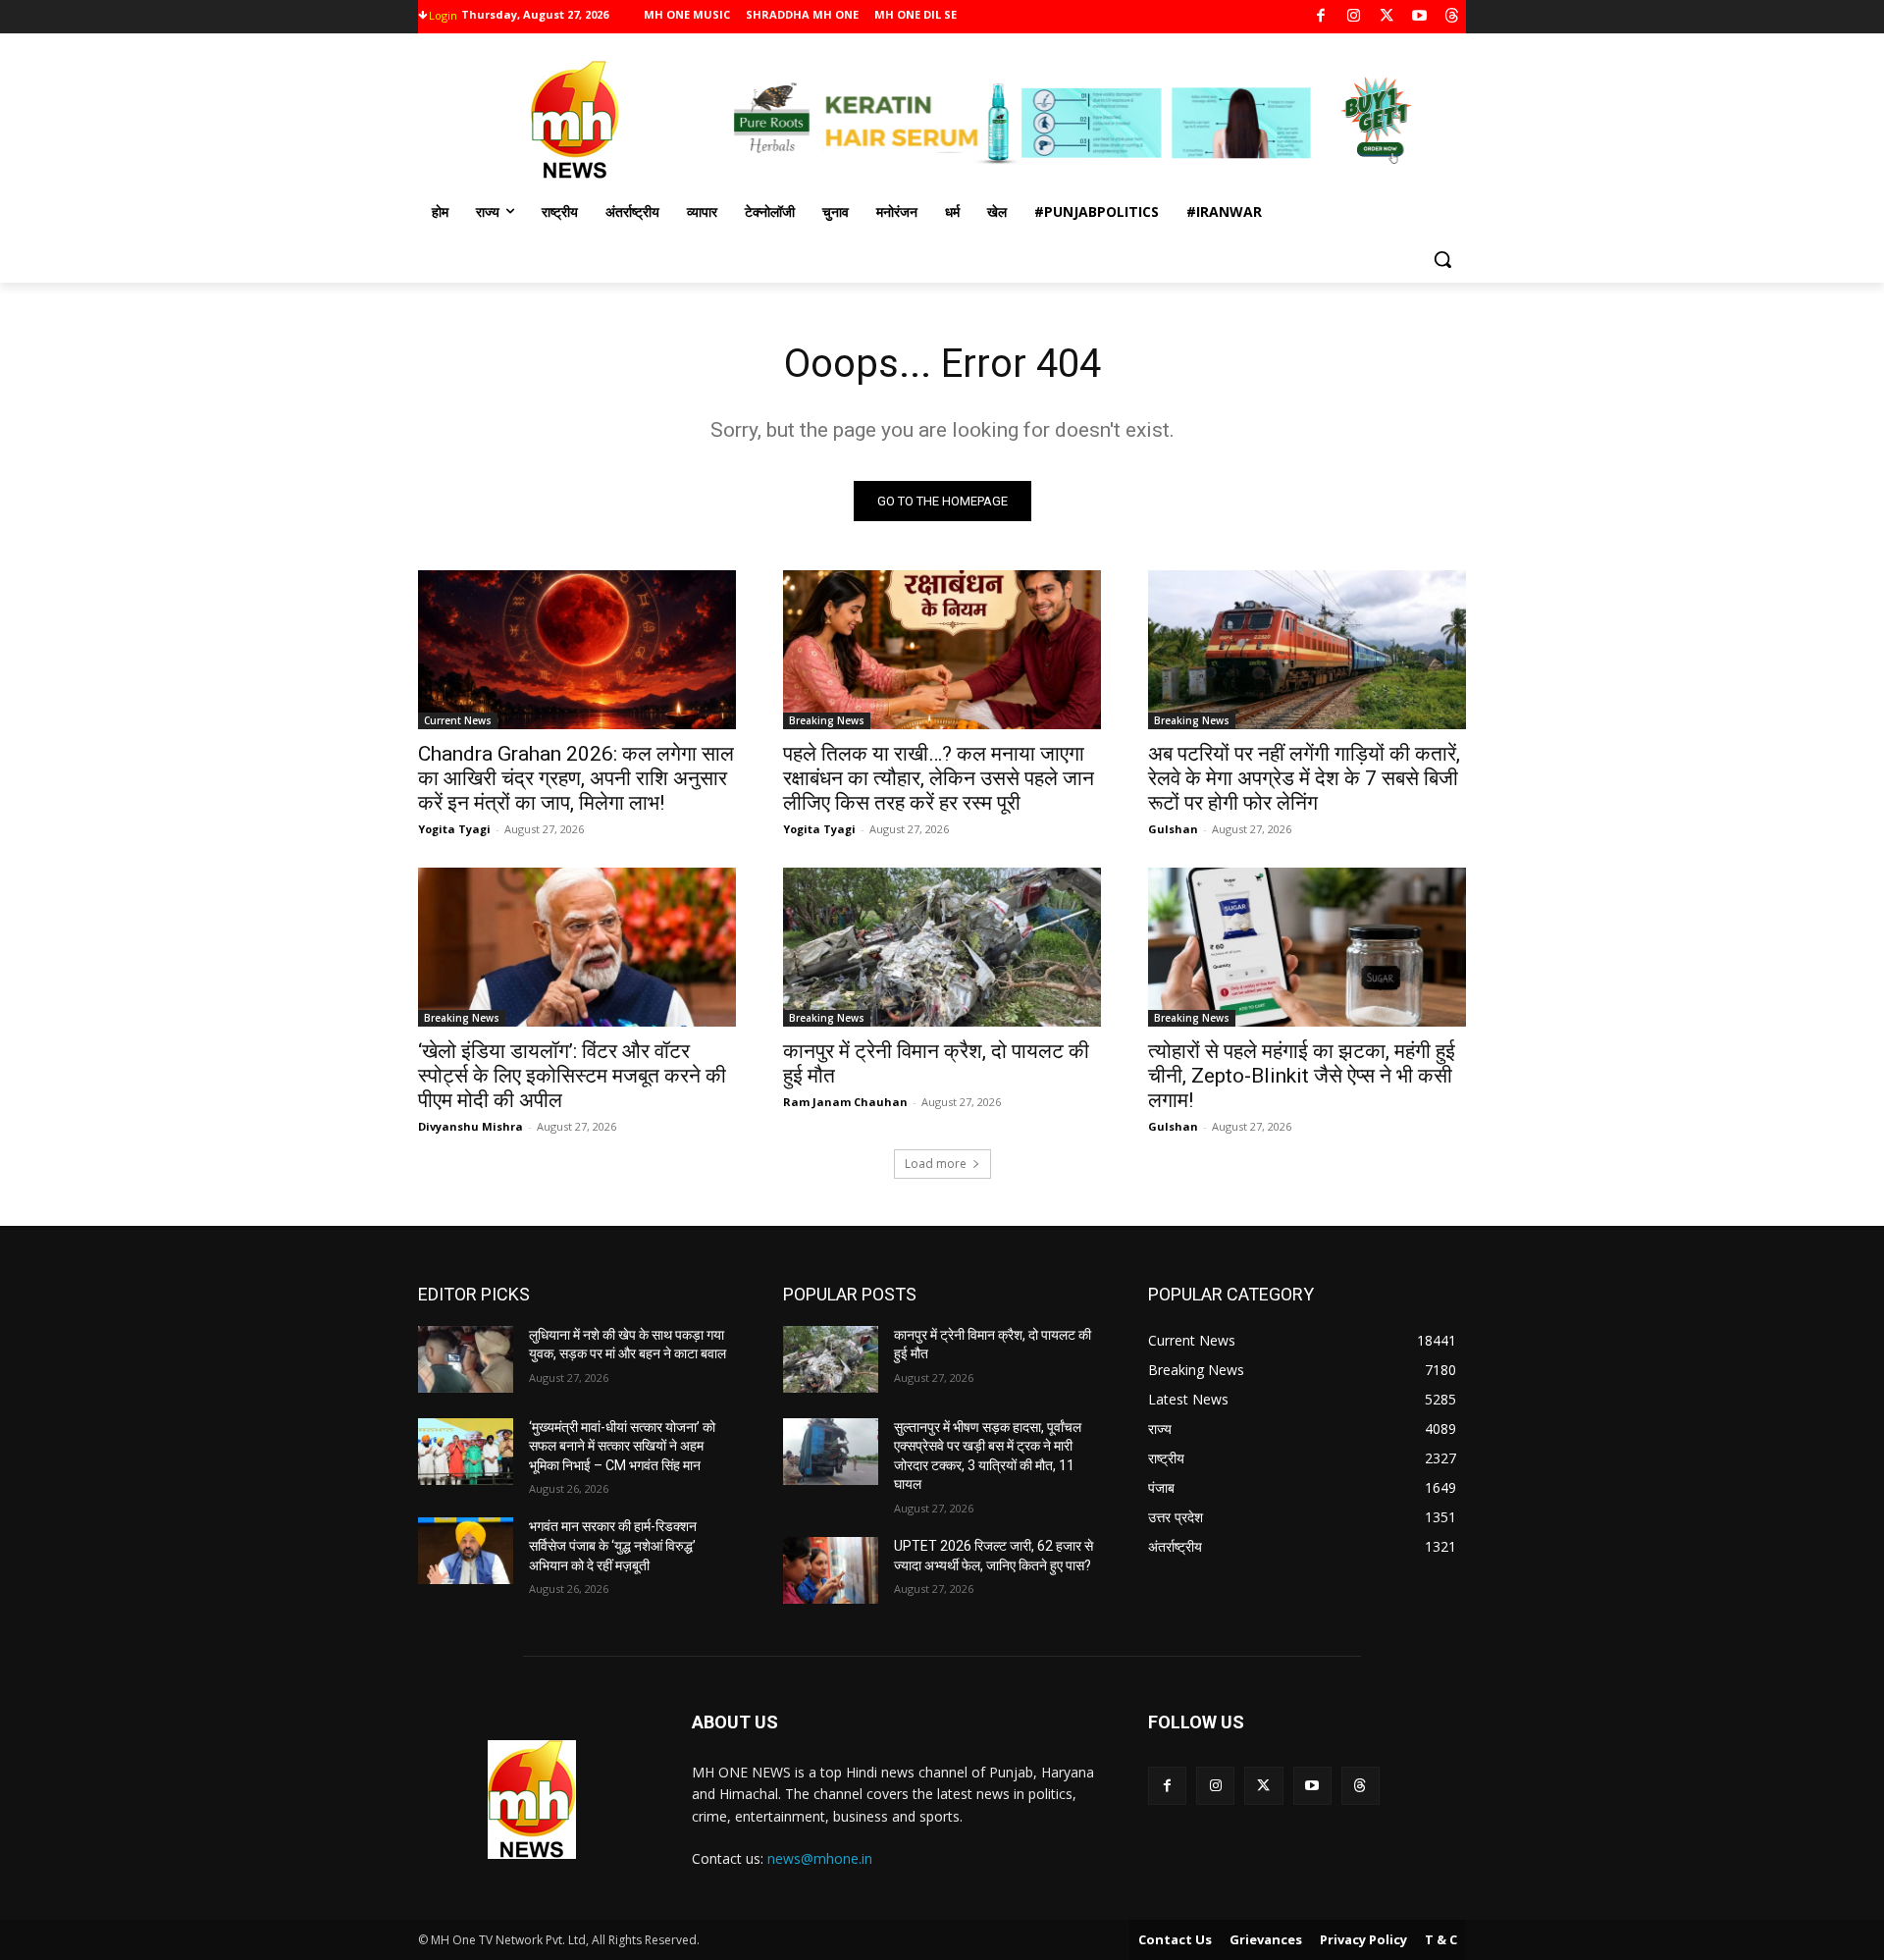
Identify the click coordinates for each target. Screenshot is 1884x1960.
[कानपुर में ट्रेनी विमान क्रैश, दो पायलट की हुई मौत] (942, 947)
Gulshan (1173, 829)
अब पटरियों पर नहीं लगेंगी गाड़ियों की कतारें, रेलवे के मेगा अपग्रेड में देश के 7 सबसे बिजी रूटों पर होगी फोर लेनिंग (1304, 778)
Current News (458, 720)
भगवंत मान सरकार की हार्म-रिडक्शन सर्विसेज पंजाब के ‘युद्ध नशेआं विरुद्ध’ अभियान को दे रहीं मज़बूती (613, 1545)
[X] (1387, 17)
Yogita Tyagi (454, 829)
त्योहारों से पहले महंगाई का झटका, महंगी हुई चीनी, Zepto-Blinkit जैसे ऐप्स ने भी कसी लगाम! (1302, 1076)
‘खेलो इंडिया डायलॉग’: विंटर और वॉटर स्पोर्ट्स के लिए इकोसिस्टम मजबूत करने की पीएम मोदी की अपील (572, 1076)
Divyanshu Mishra (471, 1126)
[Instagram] (1354, 17)
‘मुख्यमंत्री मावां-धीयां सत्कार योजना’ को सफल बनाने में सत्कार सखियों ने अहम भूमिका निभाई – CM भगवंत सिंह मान (622, 1446)
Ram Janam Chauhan (845, 1102)
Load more (936, 1164)
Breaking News (827, 720)
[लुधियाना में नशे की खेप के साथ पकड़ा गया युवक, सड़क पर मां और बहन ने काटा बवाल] (466, 1359)
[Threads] (1453, 17)
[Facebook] (1321, 17)
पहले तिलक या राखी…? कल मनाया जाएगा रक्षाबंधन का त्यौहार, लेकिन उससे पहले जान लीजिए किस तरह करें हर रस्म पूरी (939, 778)
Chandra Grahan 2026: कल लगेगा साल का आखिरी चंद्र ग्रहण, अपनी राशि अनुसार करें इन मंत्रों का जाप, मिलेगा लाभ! (576, 778)
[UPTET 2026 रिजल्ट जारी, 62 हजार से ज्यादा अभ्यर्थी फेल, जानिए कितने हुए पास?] (831, 1570)
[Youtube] (1419, 17)
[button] (1442, 259)
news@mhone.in (820, 1858)
